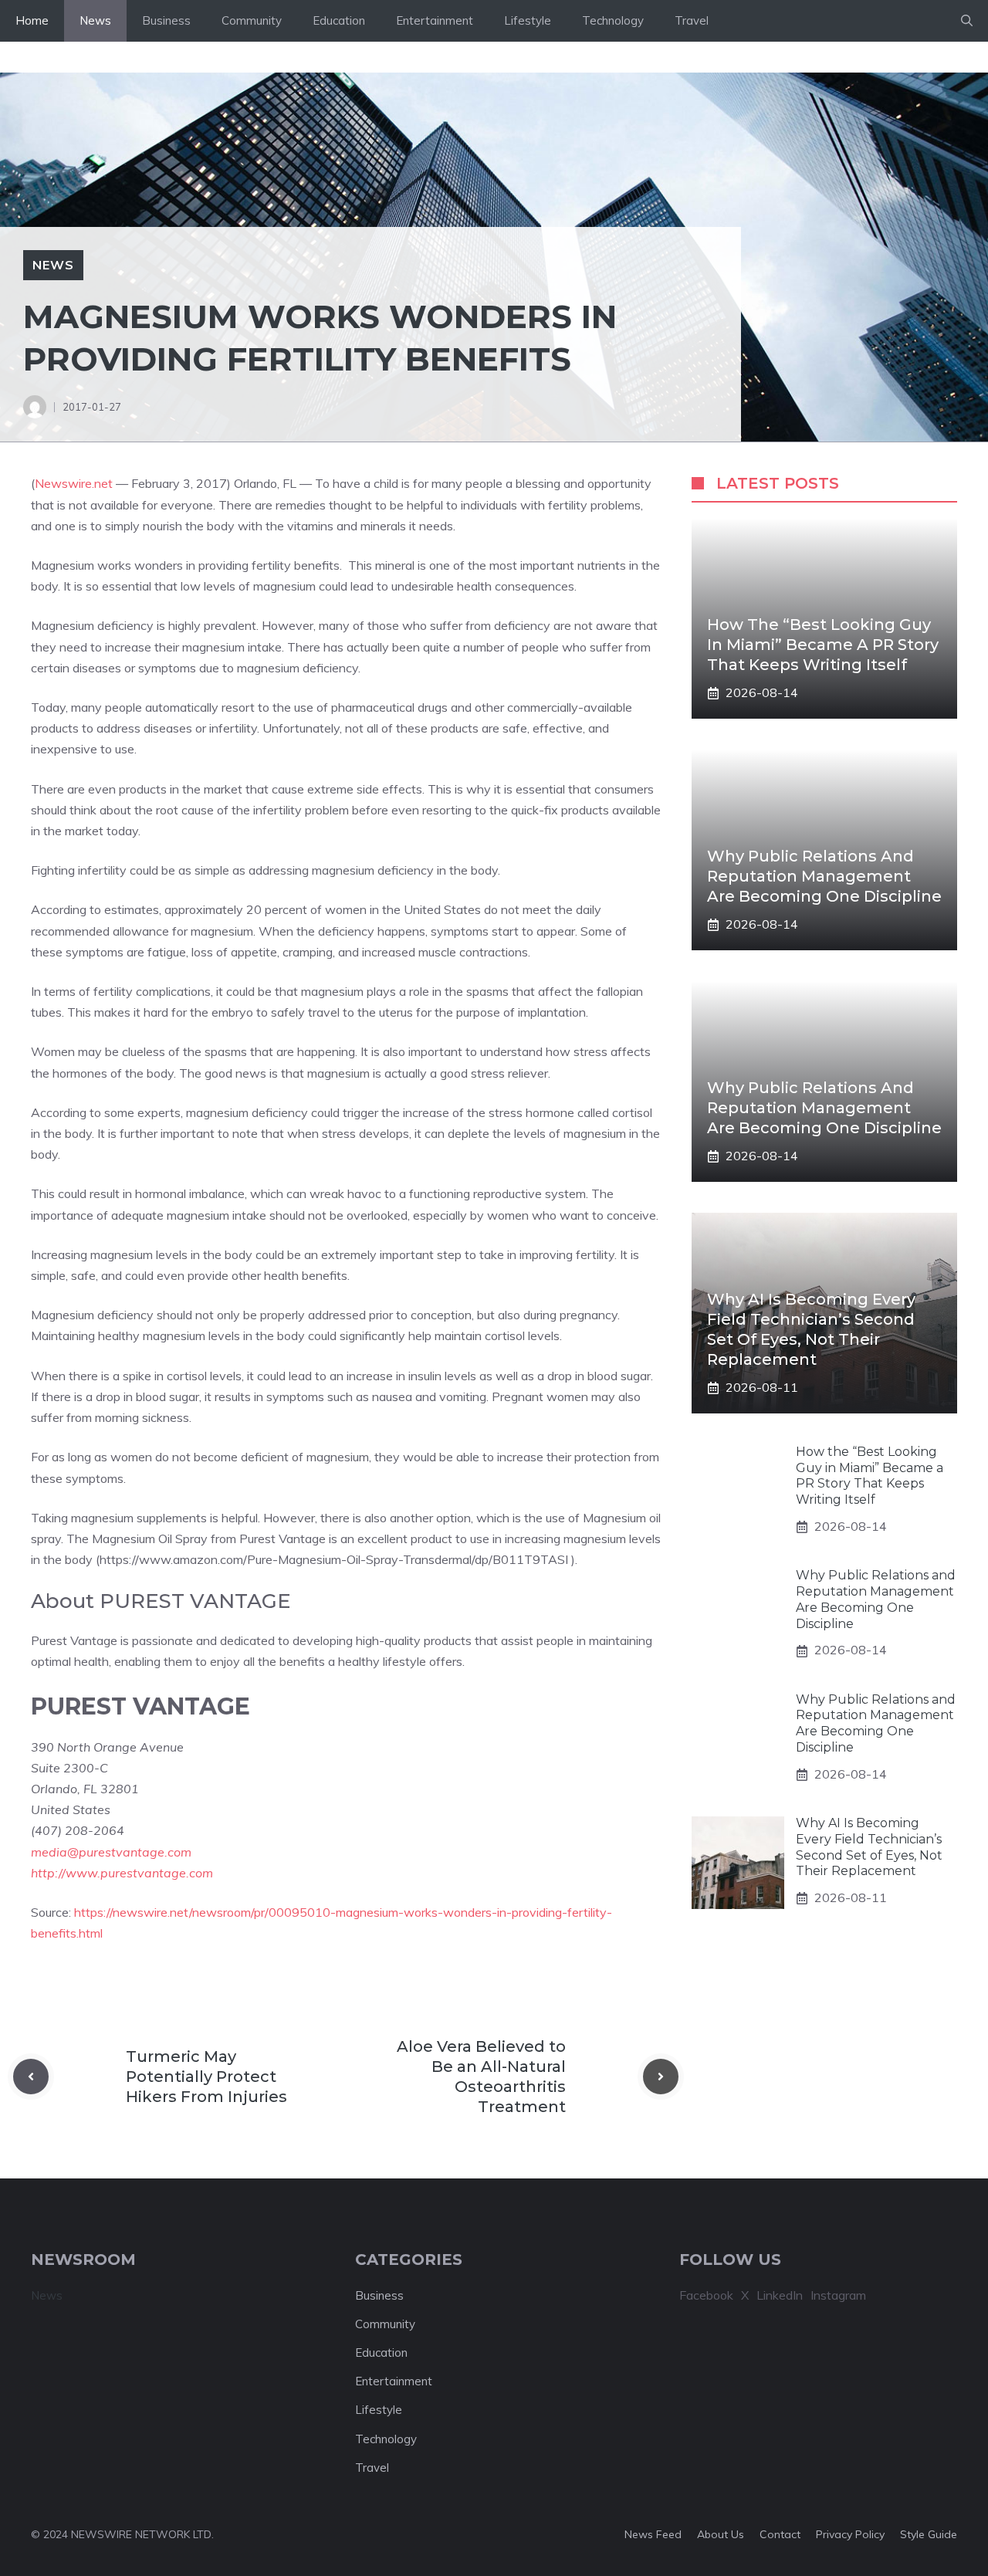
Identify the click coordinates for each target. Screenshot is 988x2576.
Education (339, 20)
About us (721, 2534)
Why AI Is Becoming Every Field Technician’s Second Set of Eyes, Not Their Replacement (869, 1848)
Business (166, 20)
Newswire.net (74, 483)
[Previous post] (31, 2077)
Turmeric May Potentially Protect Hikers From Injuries (206, 2077)
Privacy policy (850, 2534)
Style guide (929, 2534)
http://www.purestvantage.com (122, 1873)
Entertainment (435, 20)
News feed (653, 2534)
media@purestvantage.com (111, 1852)
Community (252, 20)
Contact (780, 2534)
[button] (967, 21)
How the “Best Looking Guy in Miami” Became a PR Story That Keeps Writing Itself (823, 645)
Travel (692, 20)
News (95, 20)
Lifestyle (528, 20)
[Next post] (661, 2077)
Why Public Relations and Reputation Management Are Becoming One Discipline (824, 876)
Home (32, 20)
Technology (613, 20)
